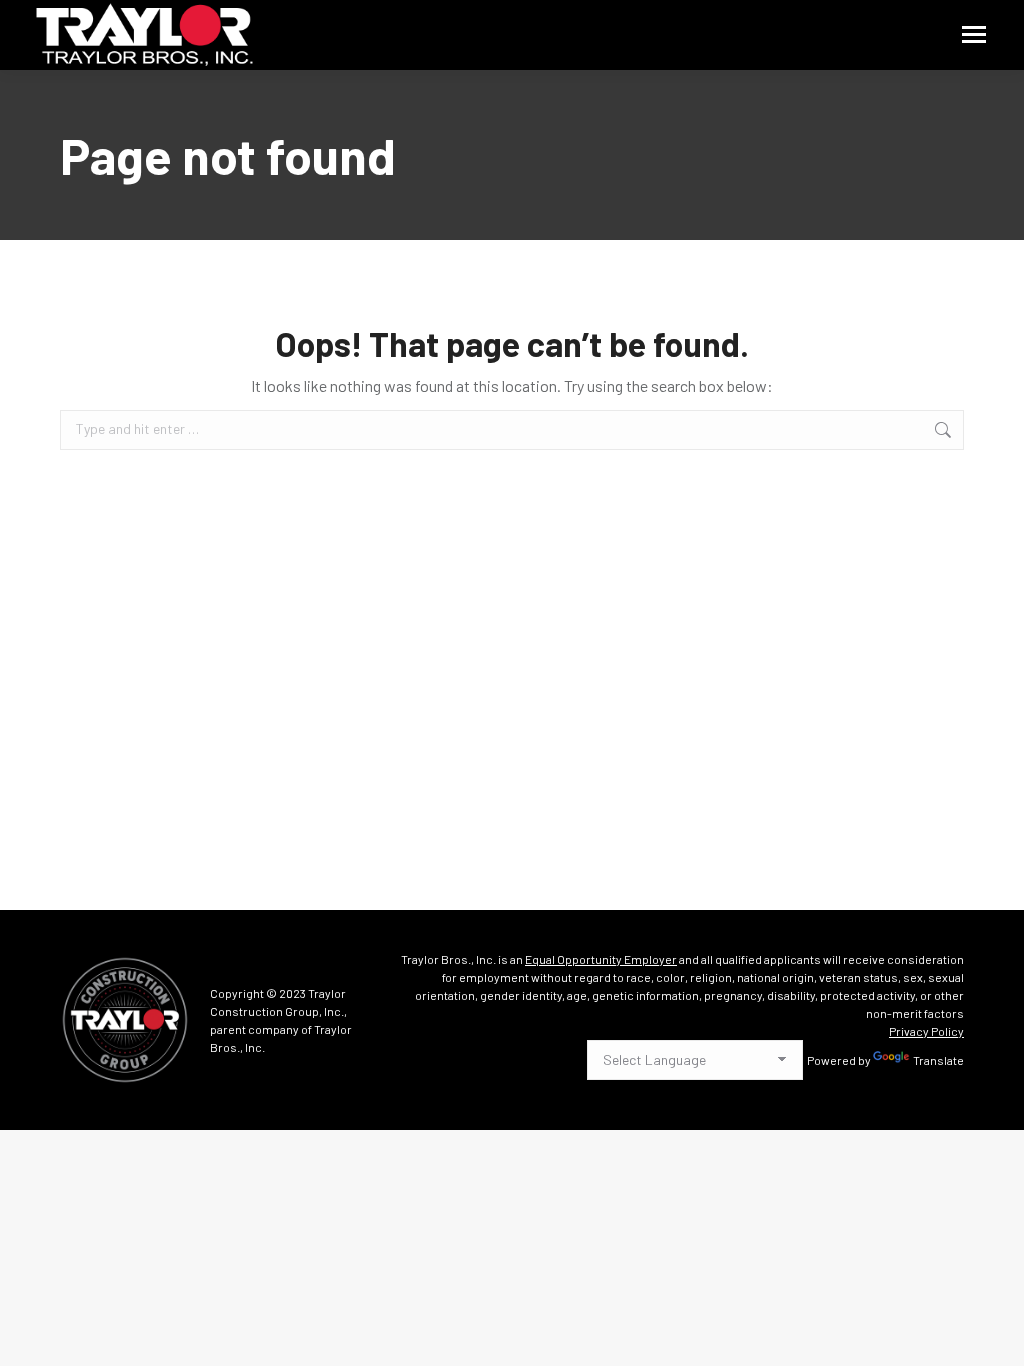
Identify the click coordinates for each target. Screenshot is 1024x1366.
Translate (938, 1060)
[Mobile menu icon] (974, 34)
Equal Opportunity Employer (601, 959)
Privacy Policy (926, 1031)
